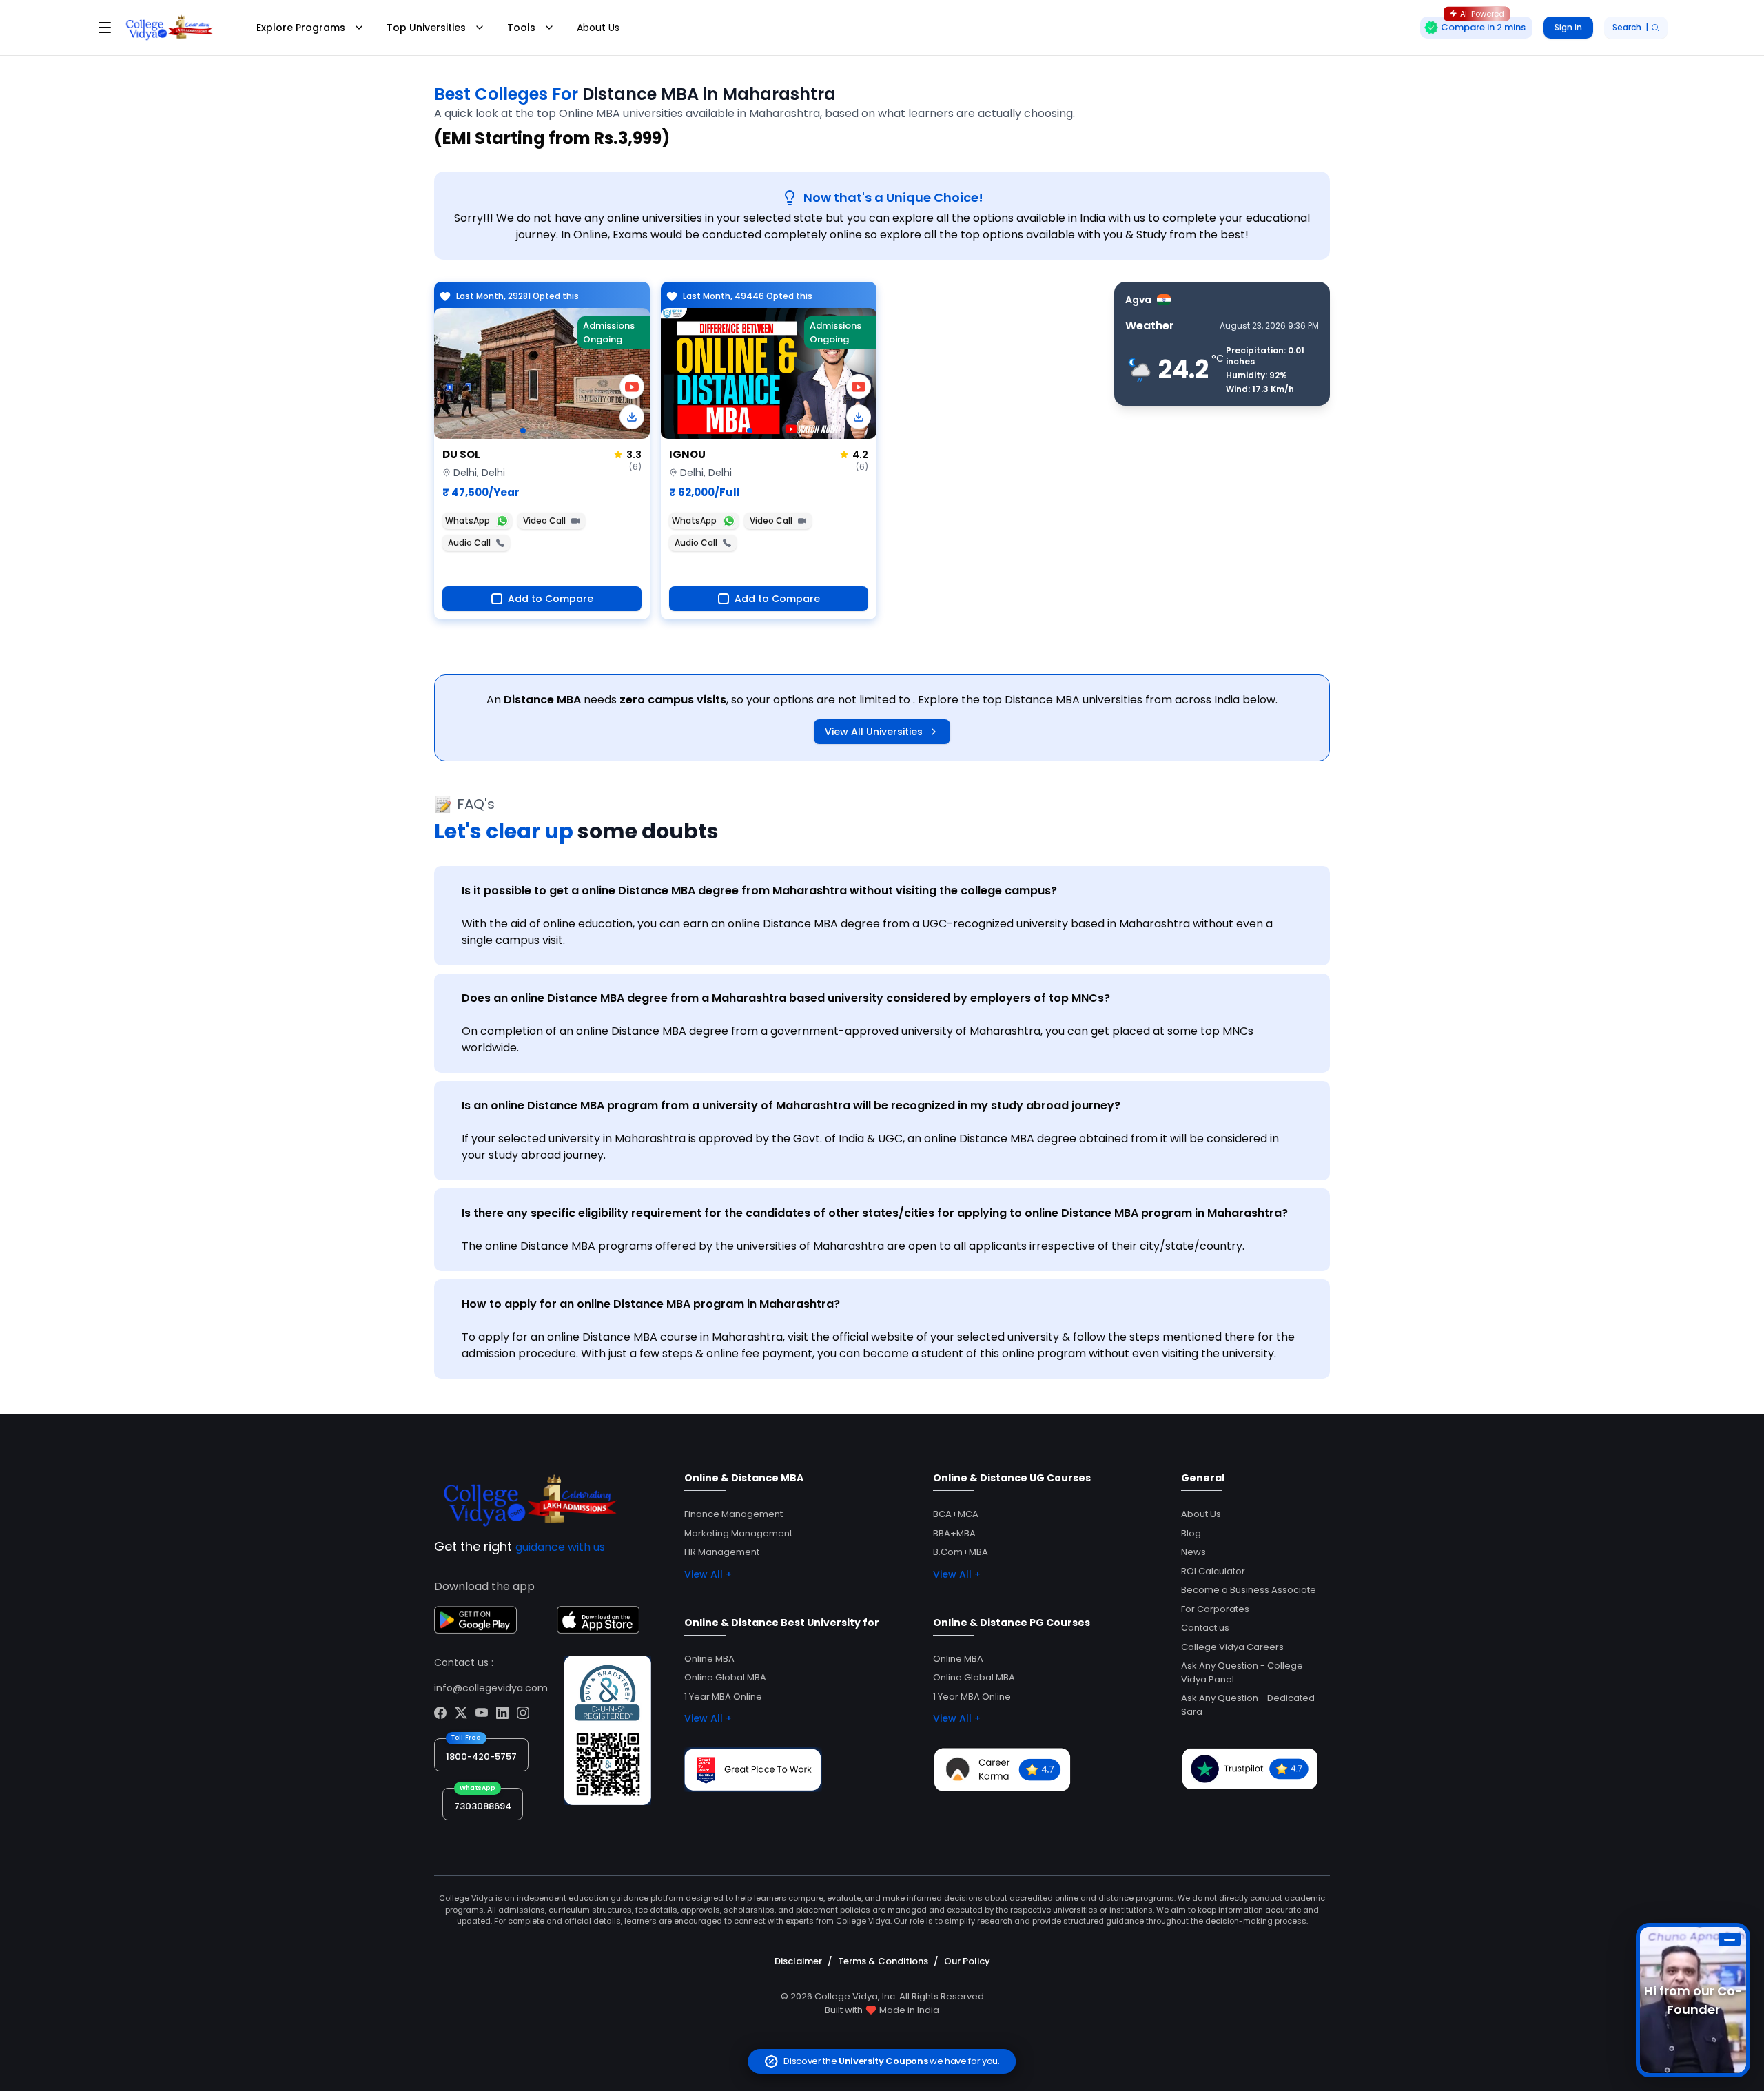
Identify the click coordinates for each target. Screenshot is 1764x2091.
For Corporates (1215, 1609)
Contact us (1205, 1628)
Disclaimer (798, 1961)
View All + (708, 1574)
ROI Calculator (1213, 1571)
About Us (598, 28)
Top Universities (426, 28)
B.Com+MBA (961, 1552)
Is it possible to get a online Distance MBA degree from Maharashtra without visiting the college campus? (759, 890)
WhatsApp (468, 521)
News (1193, 1552)
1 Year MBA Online (723, 1697)
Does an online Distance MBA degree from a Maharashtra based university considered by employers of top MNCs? (786, 998)
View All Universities (874, 732)
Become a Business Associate (1249, 1590)
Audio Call (469, 543)
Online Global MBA (725, 1677)
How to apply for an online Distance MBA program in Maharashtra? (651, 1304)
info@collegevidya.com (491, 1688)
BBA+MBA (954, 1533)
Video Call (544, 521)
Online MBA (709, 1659)
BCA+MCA (956, 1514)
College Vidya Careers (1232, 1647)
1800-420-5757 (481, 1757)
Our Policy (967, 1961)
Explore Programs (301, 28)
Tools (521, 28)
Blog (1191, 1533)
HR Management (722, 1552)
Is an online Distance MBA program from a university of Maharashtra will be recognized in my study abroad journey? (791, 1105)
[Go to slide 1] (523, 431)
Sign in (1568, 27)
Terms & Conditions (883, 1961)
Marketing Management (738, 1533)
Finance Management (734, 1514)
